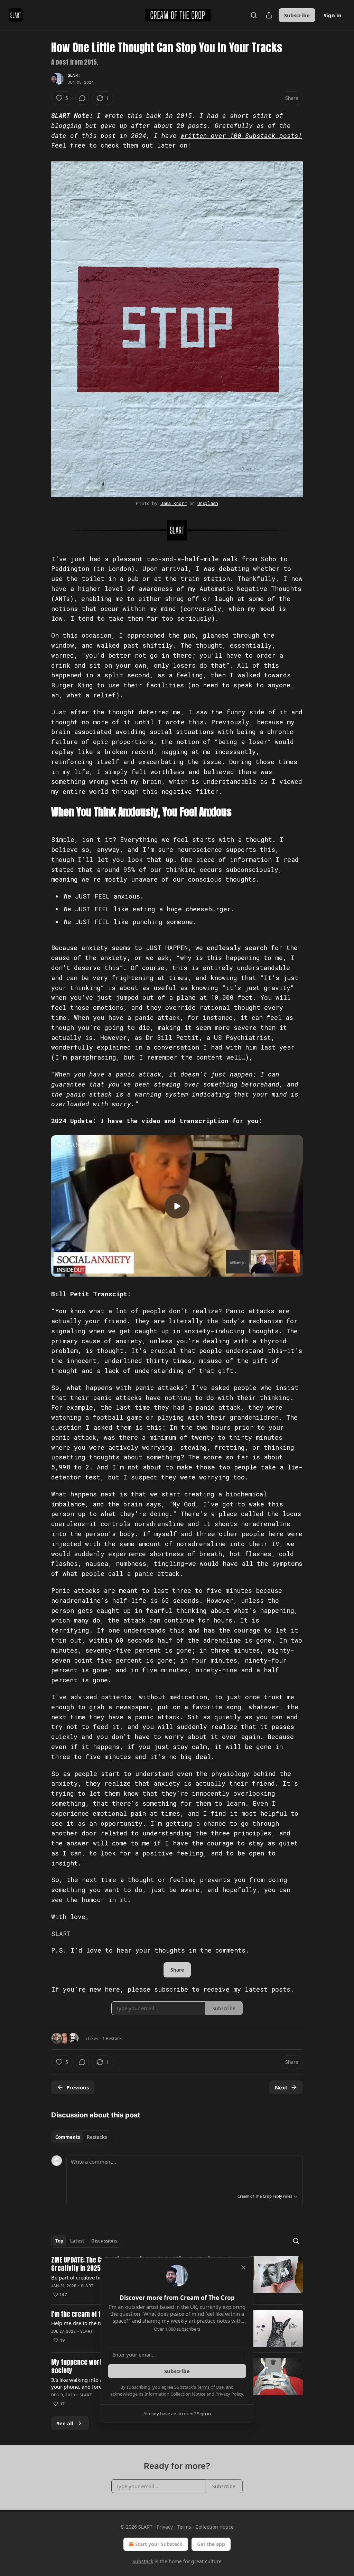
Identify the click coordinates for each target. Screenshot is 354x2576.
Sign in (333, 15)
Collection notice (215, 2527)
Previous (78, 2087)
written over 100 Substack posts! (241, 135)
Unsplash (208, 503)
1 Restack (112, 2038)
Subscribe (297, 15)
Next (281, 2087)
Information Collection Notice (175, 2394)
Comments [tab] (68, 2137)
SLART (74, 75)
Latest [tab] (77, 2241)
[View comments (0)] (82, 98)
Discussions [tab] (104, 2241)
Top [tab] (59, 2241)
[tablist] (81, 2137)
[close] (243, 2267)
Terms (184, 2527)
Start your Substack (159, 2544)
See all (65, 2423)
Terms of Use (210, 2387)
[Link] (41, 812)
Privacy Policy (229, 2394)
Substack (143, 2561)
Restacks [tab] (97, 2137)
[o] (177, 1206)
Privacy (165, 2527)
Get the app (211, 2544)
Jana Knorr (174, 503)
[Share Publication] (269, 15)
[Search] (254, 15)
